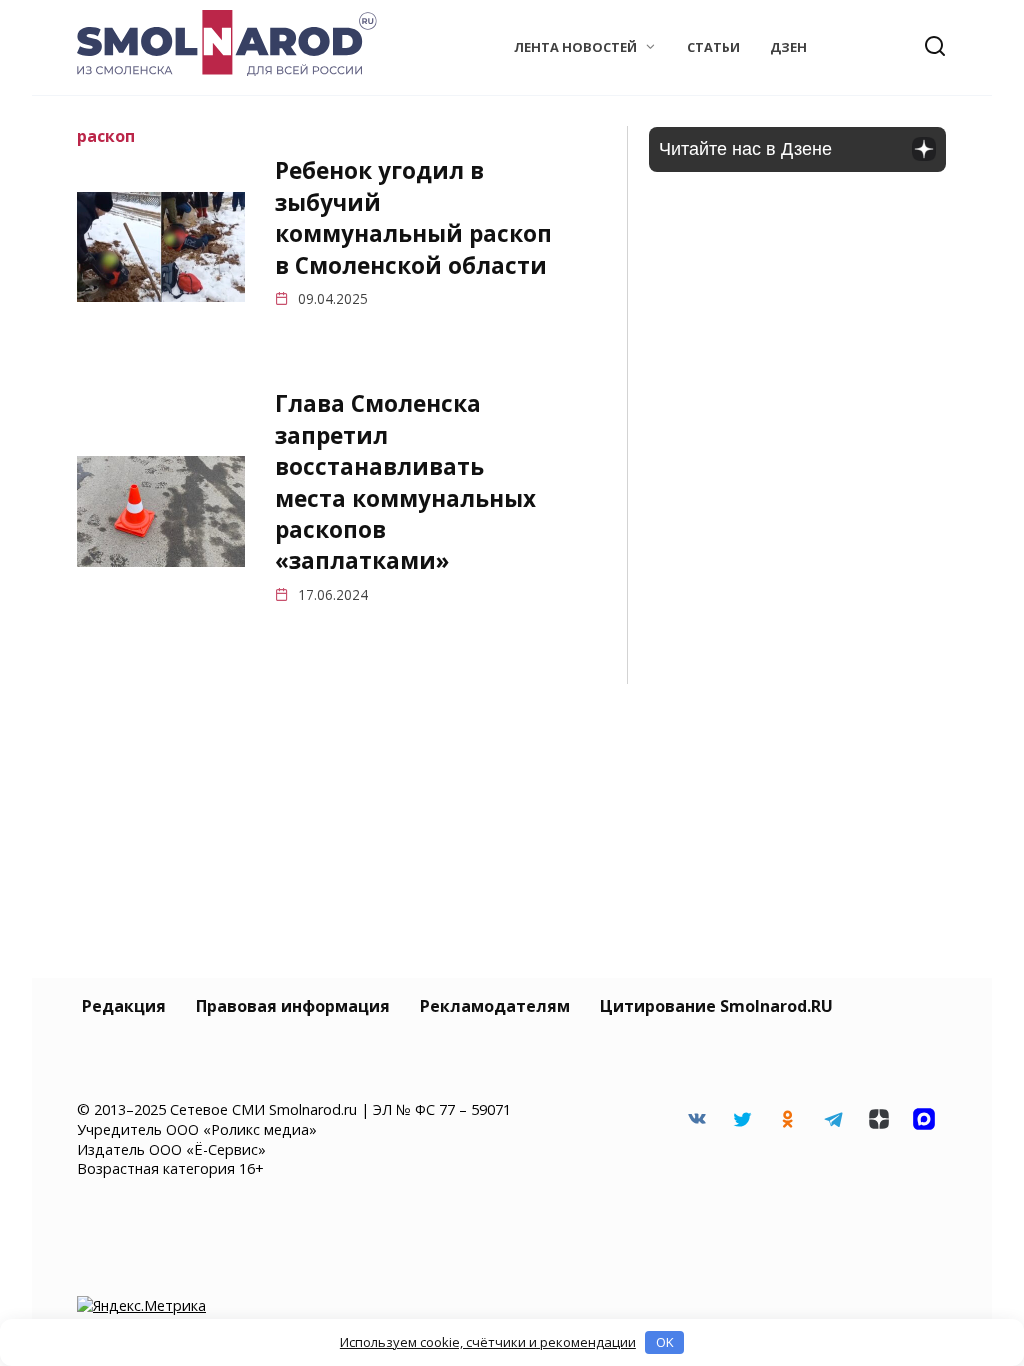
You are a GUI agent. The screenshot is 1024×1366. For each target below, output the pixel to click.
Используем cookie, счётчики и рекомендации (488, 1342)
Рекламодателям (495, 1006)
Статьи (713, 47)
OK (665, 1342)
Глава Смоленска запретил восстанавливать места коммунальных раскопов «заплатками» (405, 483)
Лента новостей (575, 47)
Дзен (788, 47)
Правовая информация (293, 1006)
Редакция (124, 1006)
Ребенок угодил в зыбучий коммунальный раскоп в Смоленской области (413, 218)
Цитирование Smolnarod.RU (716, 1006)
